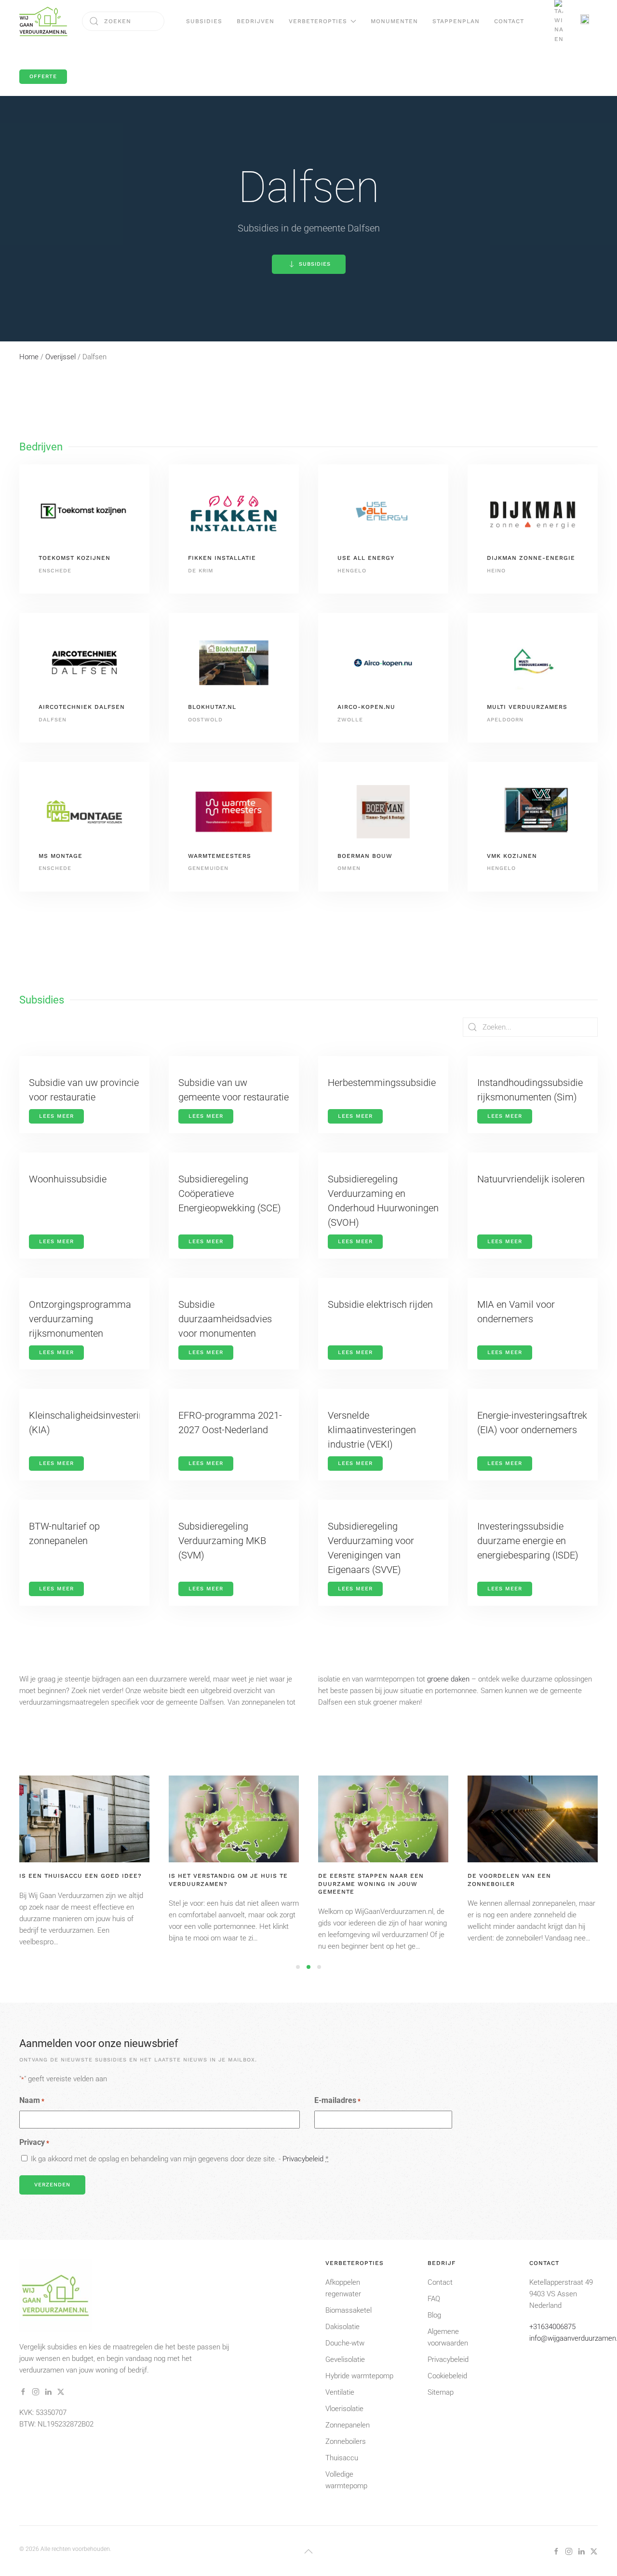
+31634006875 (552, 2327)
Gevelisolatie (345, 2359)
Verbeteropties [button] (318, 21)
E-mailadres (337, 2100)
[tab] (298, 1967)
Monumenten (394, 21)
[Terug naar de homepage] (43, 21)
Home (29, 357)
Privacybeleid (303, 2159)
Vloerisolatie (344, 2409)
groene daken (448, 1679)
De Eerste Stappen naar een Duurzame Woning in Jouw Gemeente (371, 1884)
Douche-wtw (345, 2343)
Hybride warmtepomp (359, 2376)
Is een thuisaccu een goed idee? (80, 1876)
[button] (308, 2551)
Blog (434, 2315)
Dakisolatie (342, 2327)
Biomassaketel (349, 2310)
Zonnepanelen (348, 2425)
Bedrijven (255, 21)
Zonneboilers (346, 2441)
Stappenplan (456, 21)
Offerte (43, 76)
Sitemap (441, 2392)
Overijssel (60, 357)
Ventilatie (340, 2392)
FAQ (434, 2299)
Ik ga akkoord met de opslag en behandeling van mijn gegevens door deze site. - (180, 2159)
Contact (509, 21)
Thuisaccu (342, 2458)
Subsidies (204, 21)
